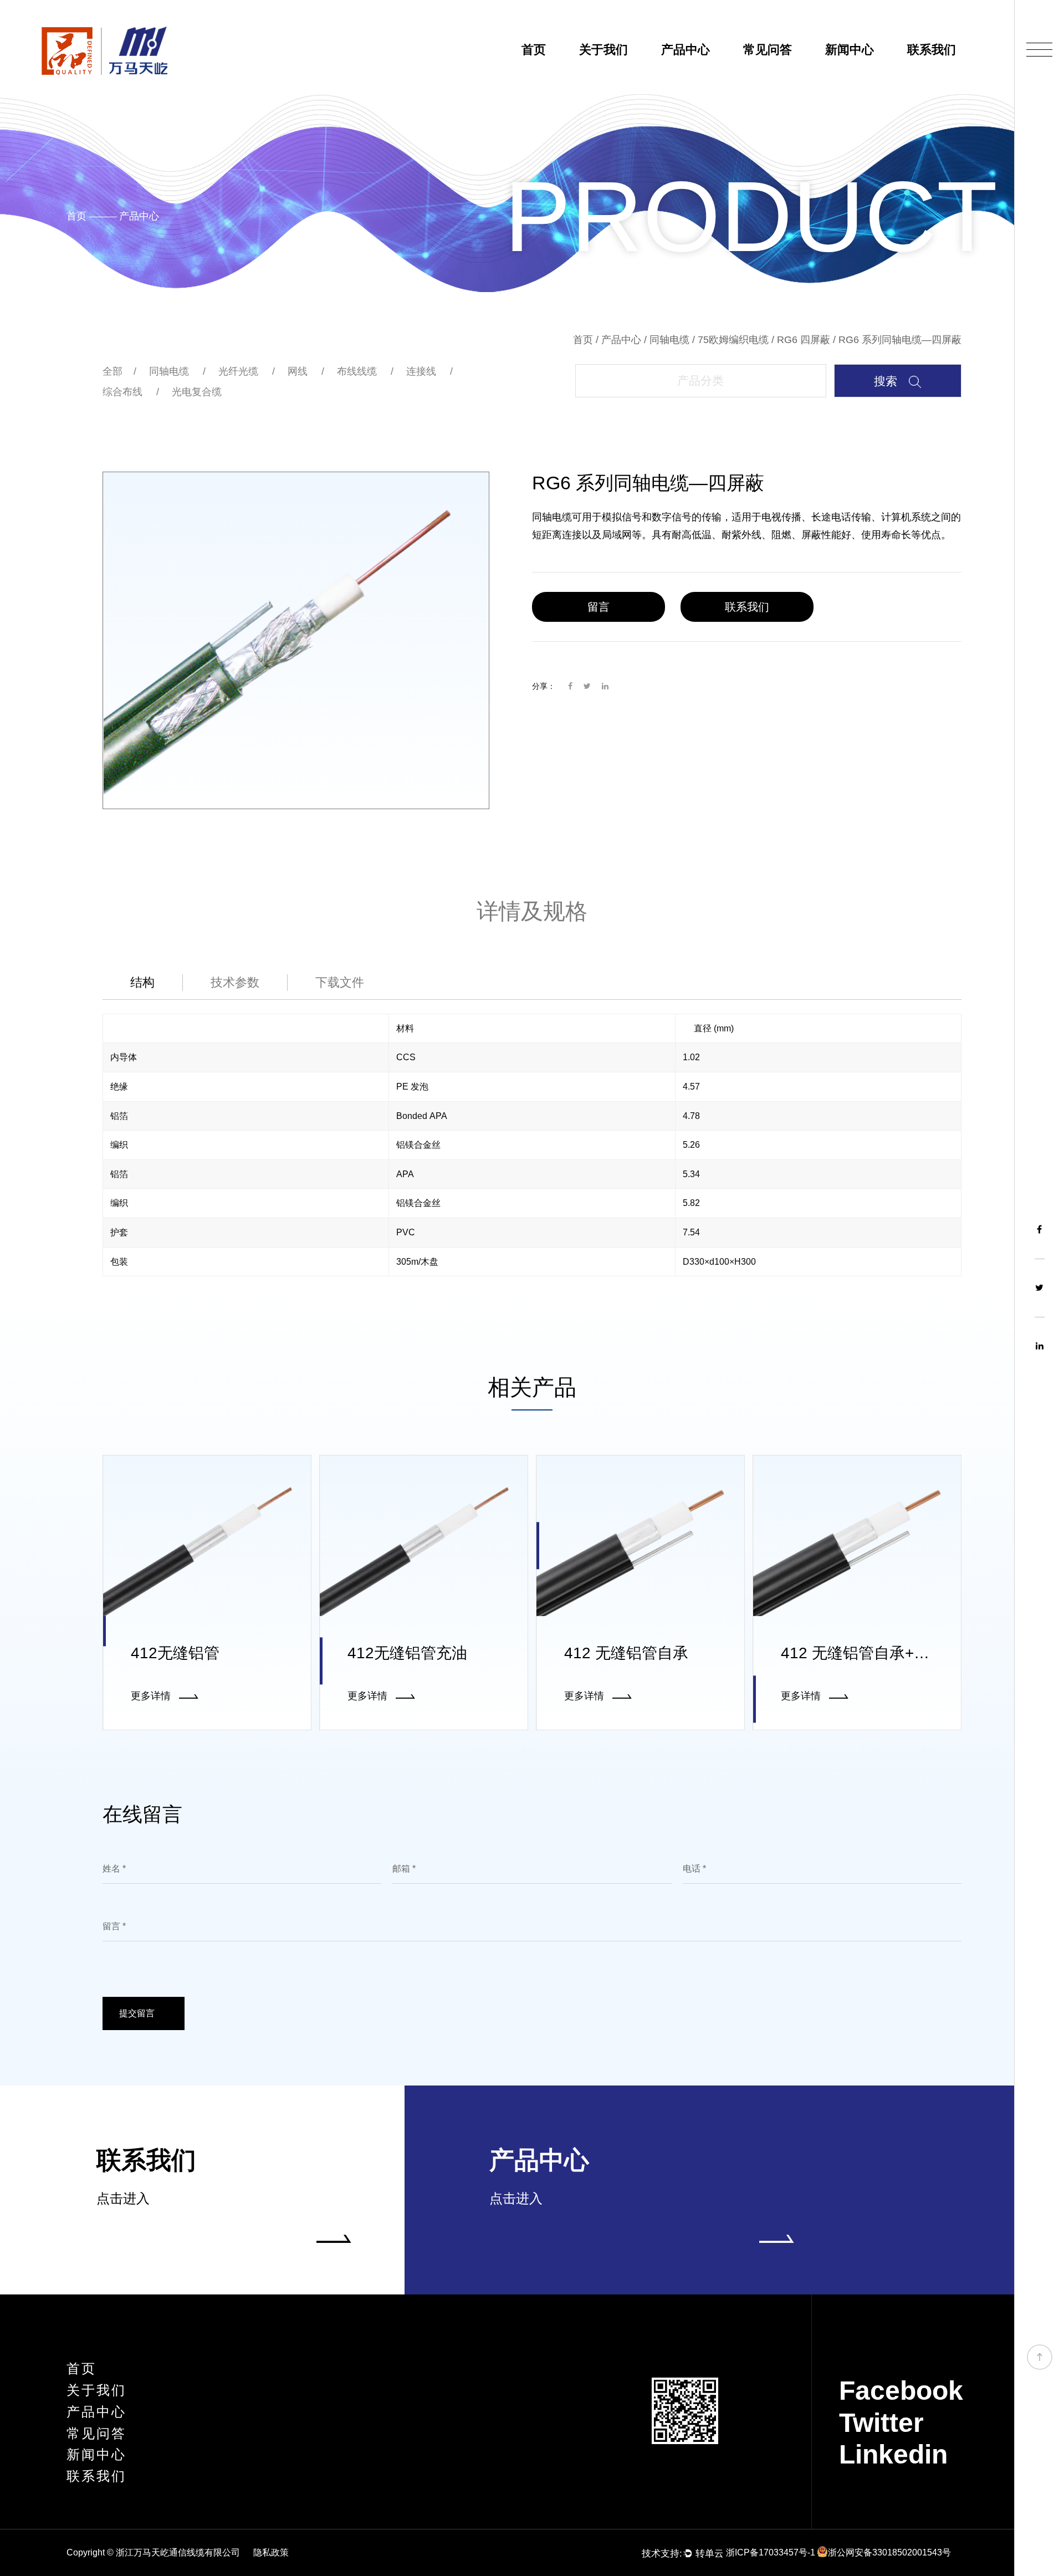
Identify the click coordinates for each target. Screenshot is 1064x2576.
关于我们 (603, 50)
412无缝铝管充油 (407, 1653)
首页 (534, 50)
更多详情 (152, 1696)
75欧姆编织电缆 (733, 340)
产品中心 (686, 50)
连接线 (421, 371)
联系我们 (932, 50)
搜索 (887, 381)
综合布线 (122, 392)
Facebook (901, 2391)
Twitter (881, 2423)
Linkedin (893, 2454)
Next (478, 640)
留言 (598, 607)
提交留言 (138, 2013)
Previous (114, 640)
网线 (298, 371)
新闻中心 (850, 50)
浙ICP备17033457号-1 (771, 2552)
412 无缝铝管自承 (626, 1653)
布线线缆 (357, 371)
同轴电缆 (669, 340)
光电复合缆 (197, 392)
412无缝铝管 (175, 1653)
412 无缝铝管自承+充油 (863, 1653)
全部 (112, 371)
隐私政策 (271, 2552)
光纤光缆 (238, 371)
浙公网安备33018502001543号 (889, 2552)
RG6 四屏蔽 (804, 340)
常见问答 (768, 50)
